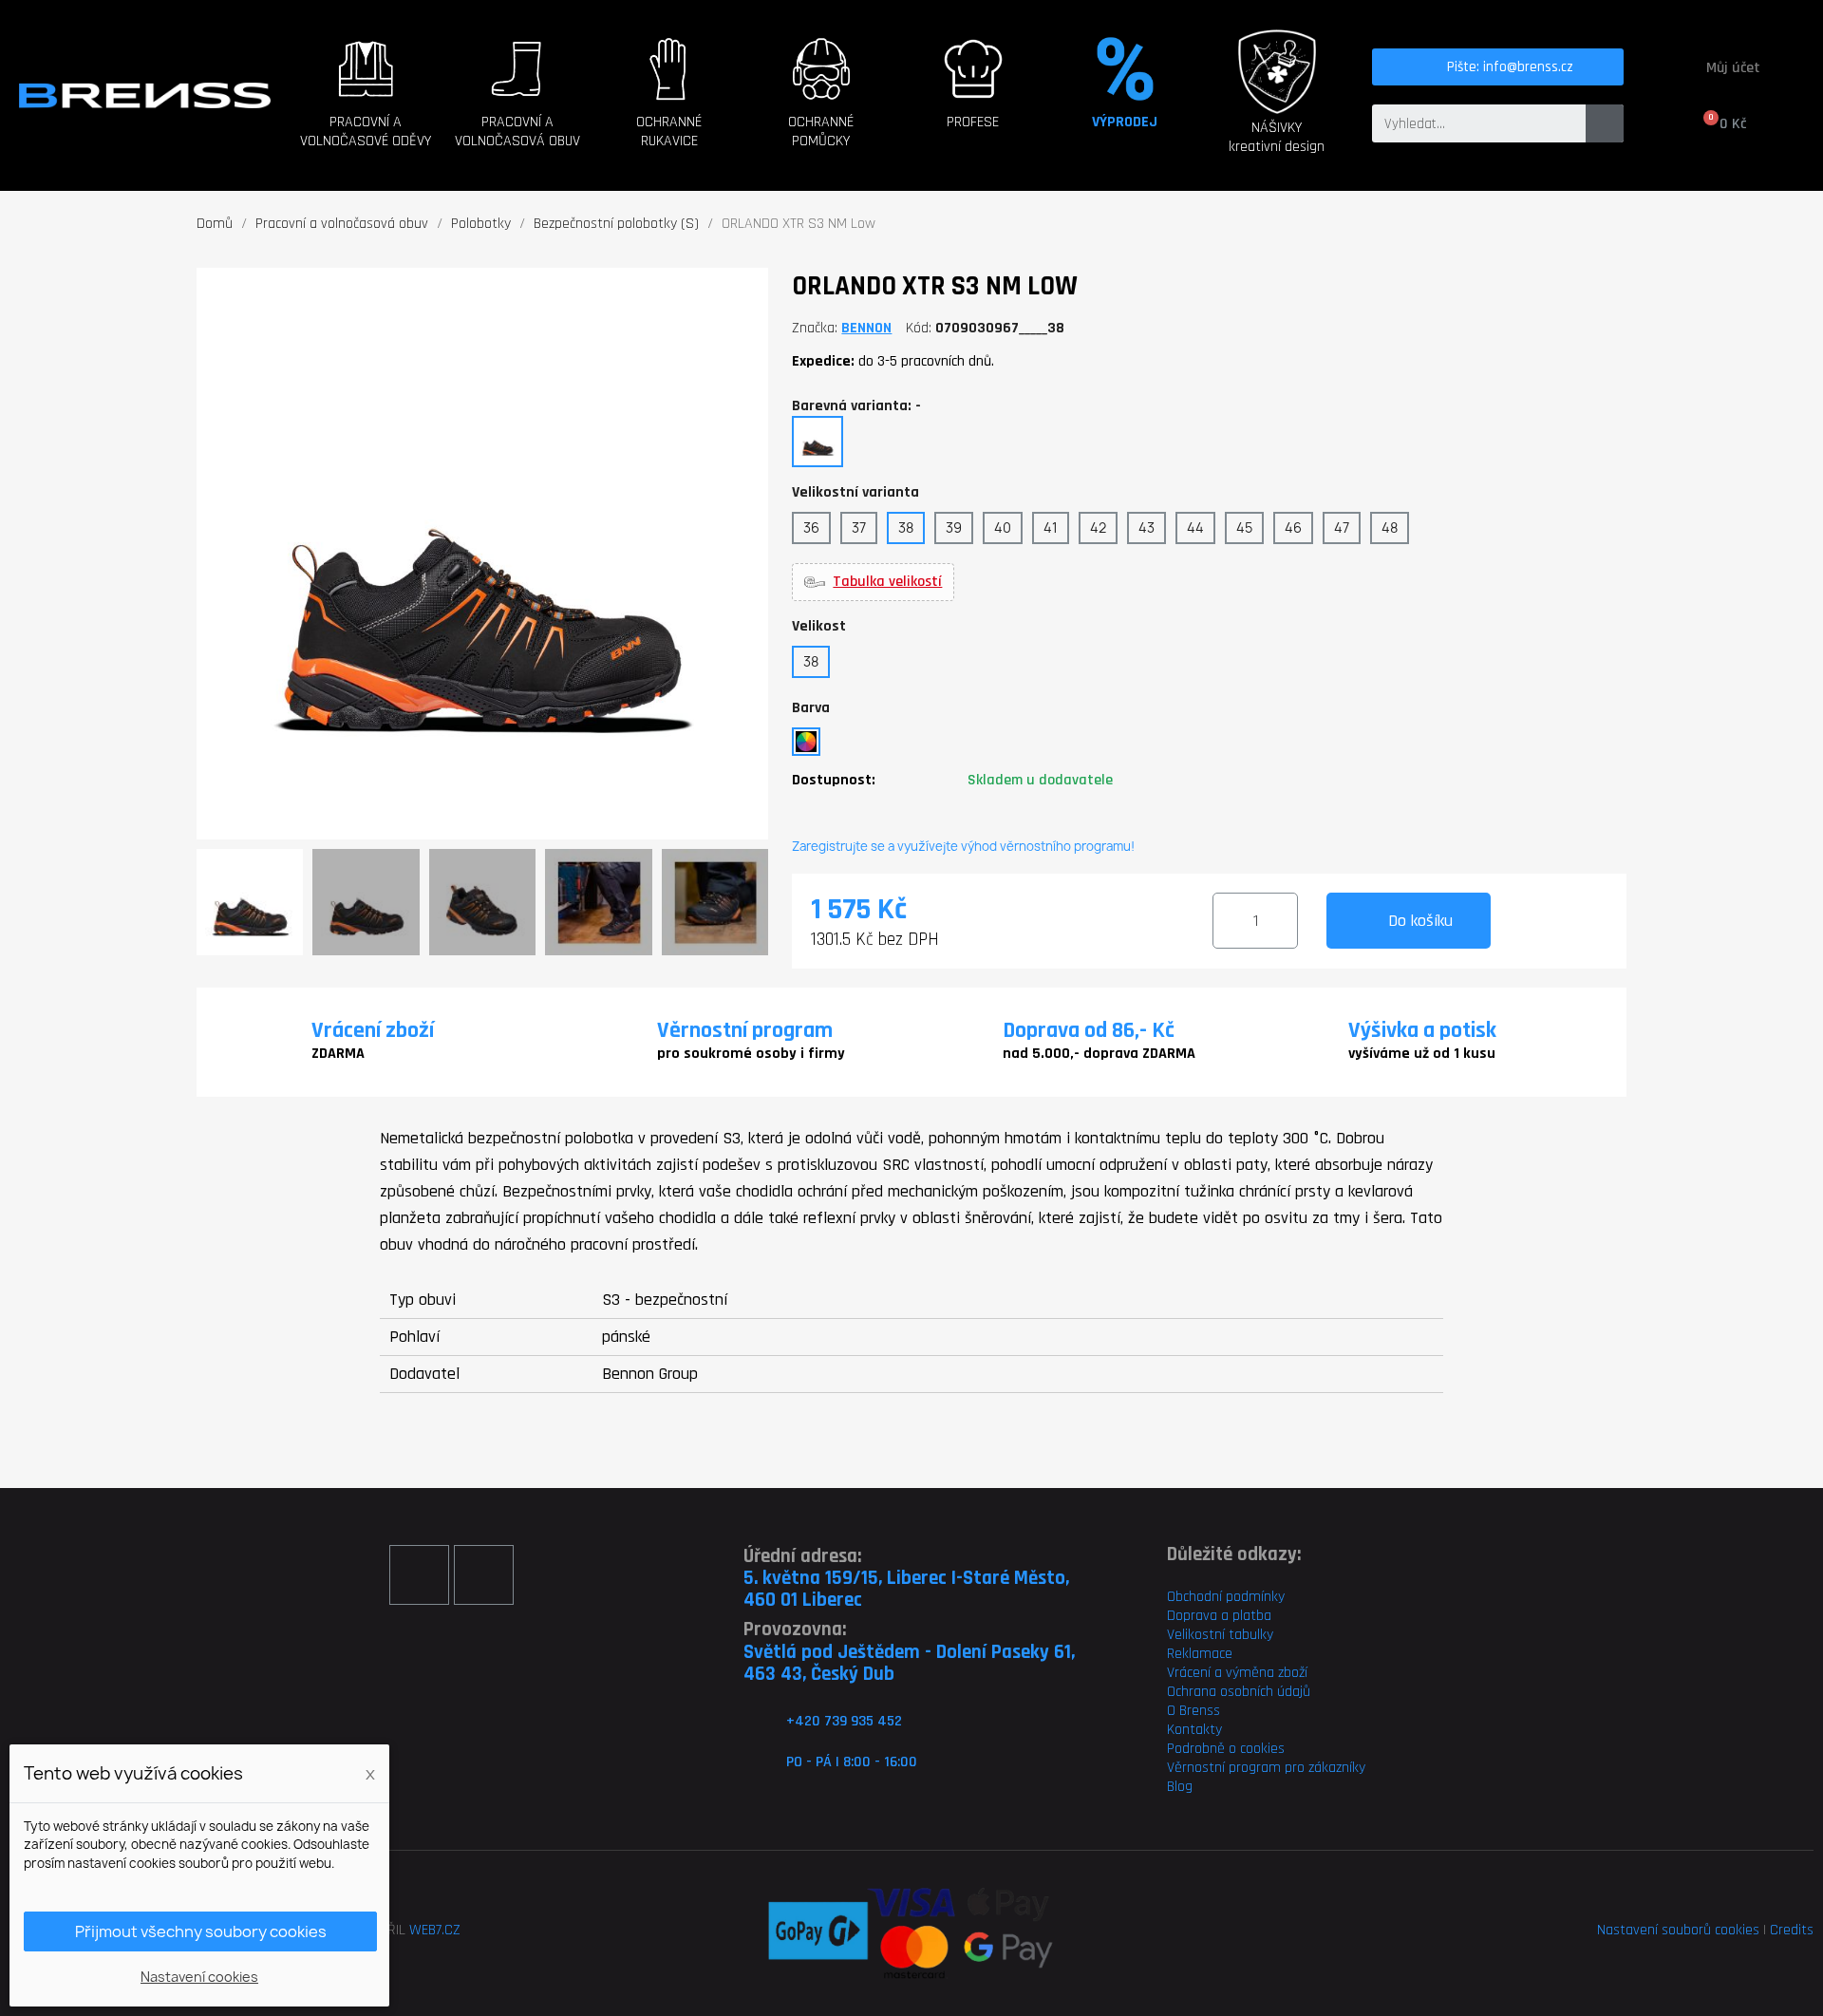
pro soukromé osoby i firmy (751, 1054)
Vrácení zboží (373, 1030)
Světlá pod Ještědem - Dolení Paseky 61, (909, 1652)
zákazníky (1335, 1768)
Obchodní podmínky (1226, 1597)
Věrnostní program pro (1236, 1768)
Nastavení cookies (199, 1977)
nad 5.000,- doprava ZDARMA (1099, 1054)
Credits (1792, 1930)
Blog (1180, 1787)
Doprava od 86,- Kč (1089, 1030)
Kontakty (1194, 1730)
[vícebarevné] (806, 742)
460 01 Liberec (803, 1600)
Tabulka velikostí (887, 582)
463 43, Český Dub (819, 1674)
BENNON (866, 328)
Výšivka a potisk (1422, 1030)
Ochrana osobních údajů (1239, 1692)
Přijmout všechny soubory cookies (201, 1931)
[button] (366, 115)
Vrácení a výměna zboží (1237, 1673)
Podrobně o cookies (1226, 1749)
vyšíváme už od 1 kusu (1422, 1054)
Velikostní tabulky (1220, 1635)
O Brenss (1193, 1711)
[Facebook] (419, 1575)
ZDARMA (338, 1054)
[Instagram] (484, 1575)
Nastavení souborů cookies (1678, 1930)
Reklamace (1200, 1654)
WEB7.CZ (435, 1930)
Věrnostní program (745, 1030)
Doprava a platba (1219, 1616)
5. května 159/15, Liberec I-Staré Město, (906, 1578)
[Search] (1605, 123)
